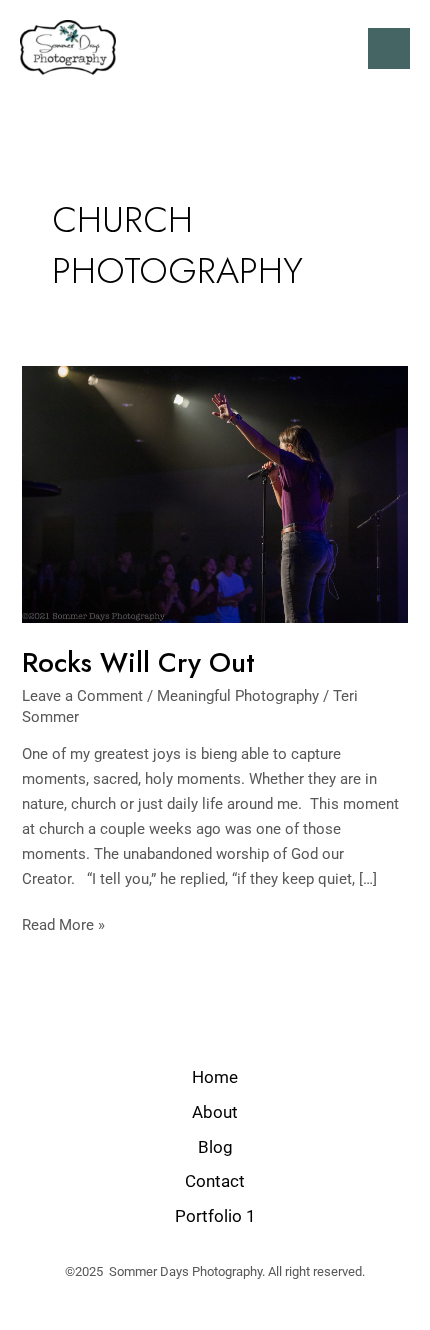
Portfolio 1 (215, 1216)
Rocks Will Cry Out (138, 662)
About (215, 1112)
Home (215, 1077)
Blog (215, 1147)
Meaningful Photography (238, 696)
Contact (215, 1181)
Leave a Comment (82, 696)
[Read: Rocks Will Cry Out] (214, 493)
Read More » (63, 923)
